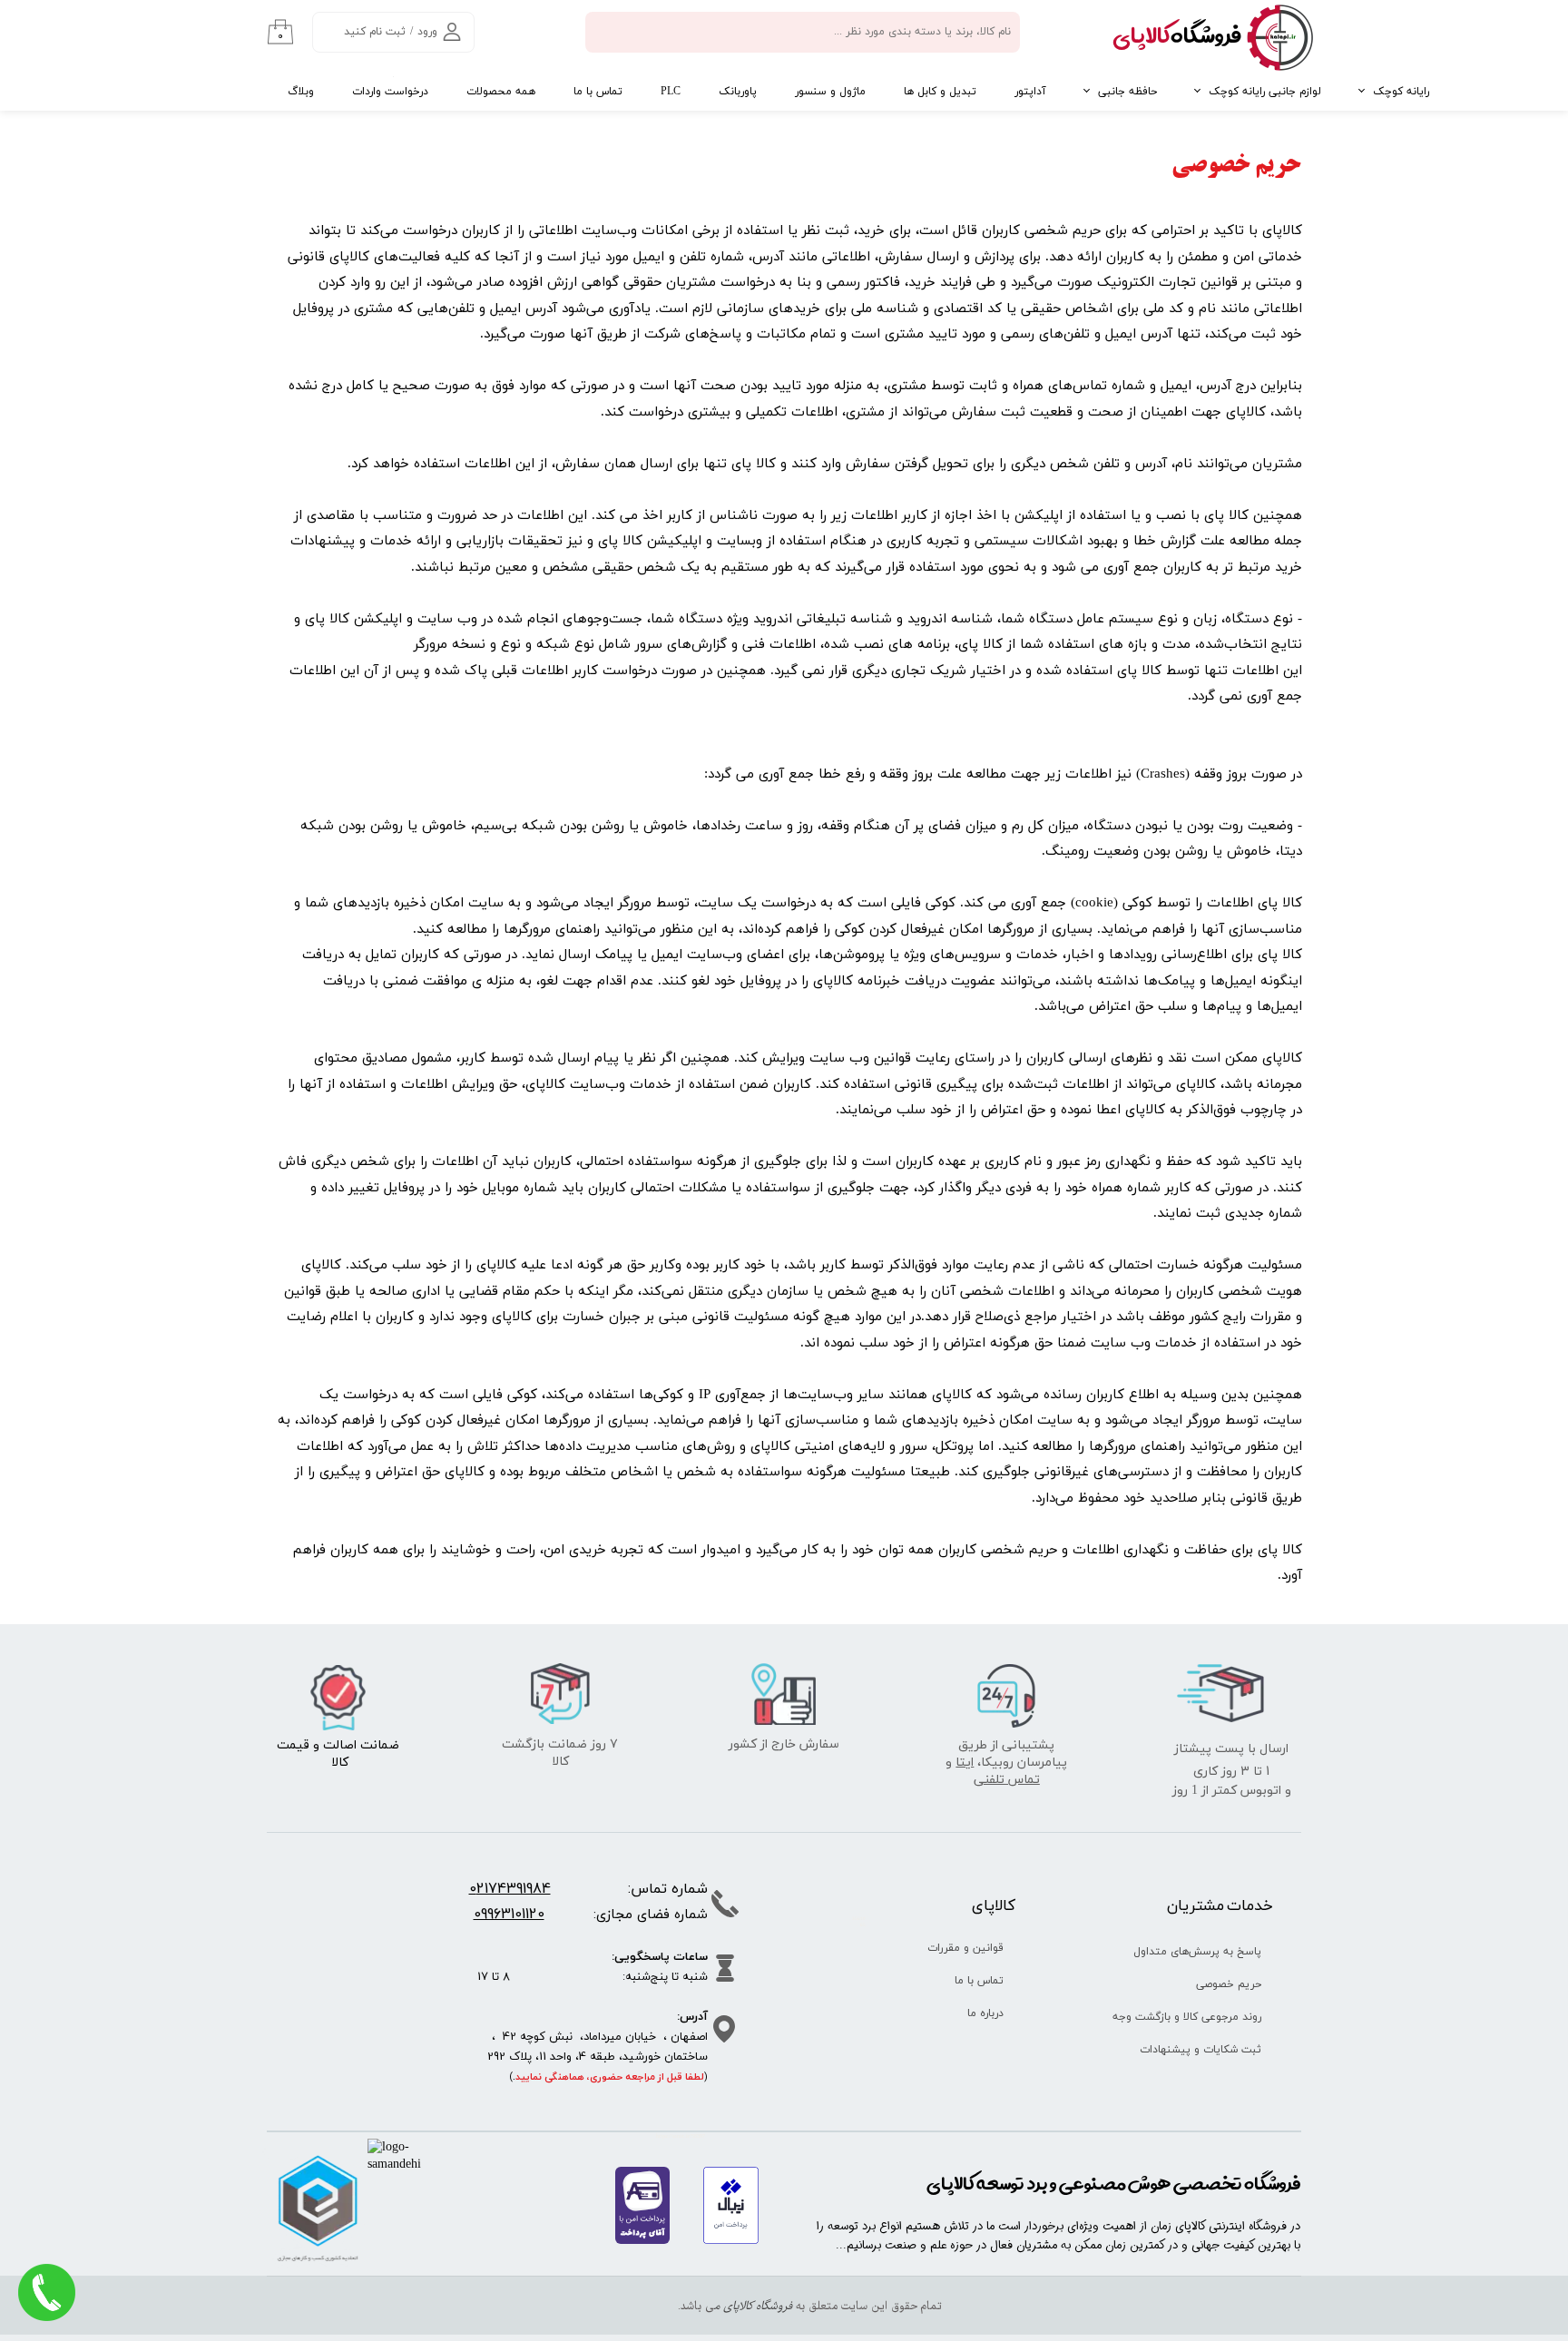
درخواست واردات (390, 92)
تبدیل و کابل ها (940, 92)
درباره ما (985, 2013)
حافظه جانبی (1127, 92)
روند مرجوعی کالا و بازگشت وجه (1194, 2017)
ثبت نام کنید (375, 32)
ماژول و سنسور (830, 92)
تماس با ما (598, 92)
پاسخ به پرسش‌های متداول (1197, 1952)
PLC (671, 92)
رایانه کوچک (1401, 92)
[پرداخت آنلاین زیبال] (731, 2241)
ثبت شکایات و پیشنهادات (1200, 2050)
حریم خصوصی (1229, 1984)
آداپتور (1030, 92)
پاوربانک (738, 92)
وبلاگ (301, 92)
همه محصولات (501, 92)
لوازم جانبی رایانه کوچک (1265, 92)
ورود (427, 32)
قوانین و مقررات (965, 1948)
